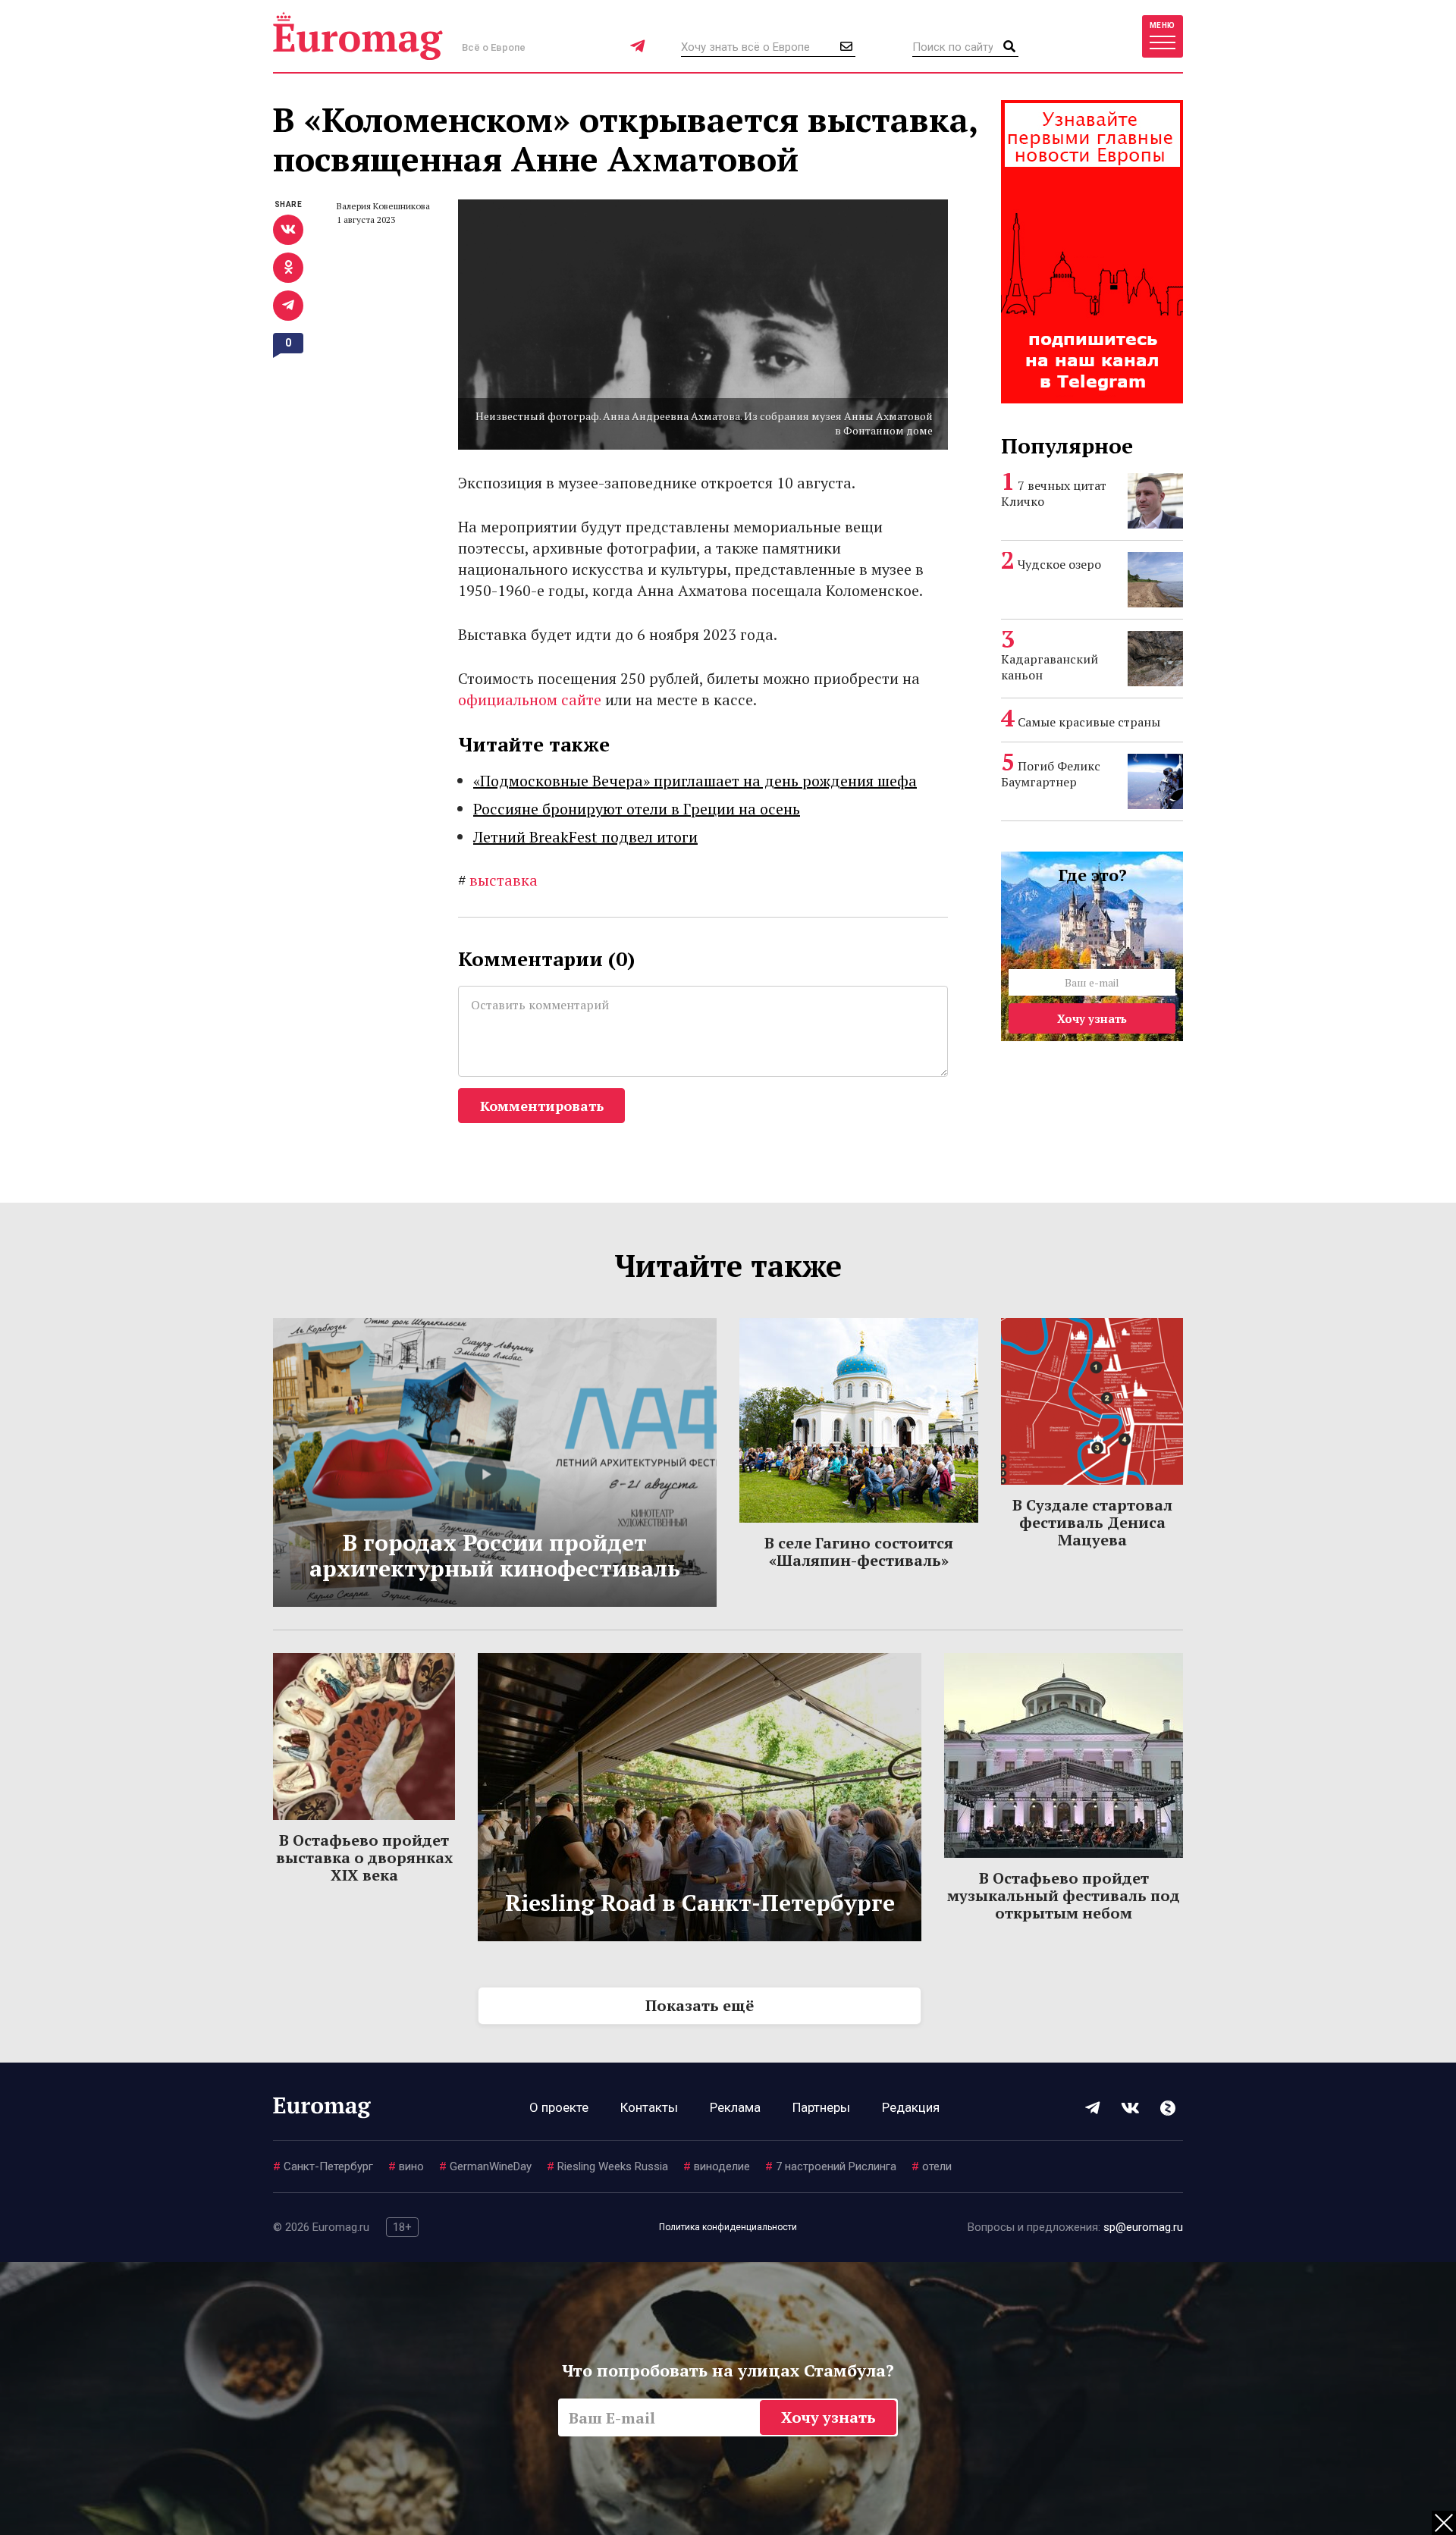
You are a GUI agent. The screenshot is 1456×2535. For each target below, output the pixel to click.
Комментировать (542, 1106)
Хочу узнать (1092, 1018)
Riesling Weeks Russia (607, 2166)
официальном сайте (532, 700)
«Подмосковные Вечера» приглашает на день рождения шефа (695, 781)
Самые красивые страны (1089, 722)
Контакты (649, 2107)
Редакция (911, 2107)
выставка (498, 880)
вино (406, 2166)
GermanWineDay (485, 2166)
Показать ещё (700, 2005)
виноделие (717, 2166)
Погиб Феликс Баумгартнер (1051, 774)
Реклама (735, 2107)
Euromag (358, 36)
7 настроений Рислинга (831, 2166)
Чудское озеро (1059, 564)
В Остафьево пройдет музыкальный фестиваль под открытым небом (1064, 1895)
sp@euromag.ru (1143, 2227)
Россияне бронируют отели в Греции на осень (637, 809)
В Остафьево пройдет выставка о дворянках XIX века (364, 1857)
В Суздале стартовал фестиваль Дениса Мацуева (1092, 1522)
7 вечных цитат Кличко (1054, 493)
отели (932, 2166)
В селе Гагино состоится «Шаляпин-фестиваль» (859, 1551)
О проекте (559, 2107)
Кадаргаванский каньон (1050, 667)
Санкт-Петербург (323, 2166)
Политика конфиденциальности (728, 2227)
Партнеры (821, 2107)
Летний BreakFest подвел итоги (585, 837)
